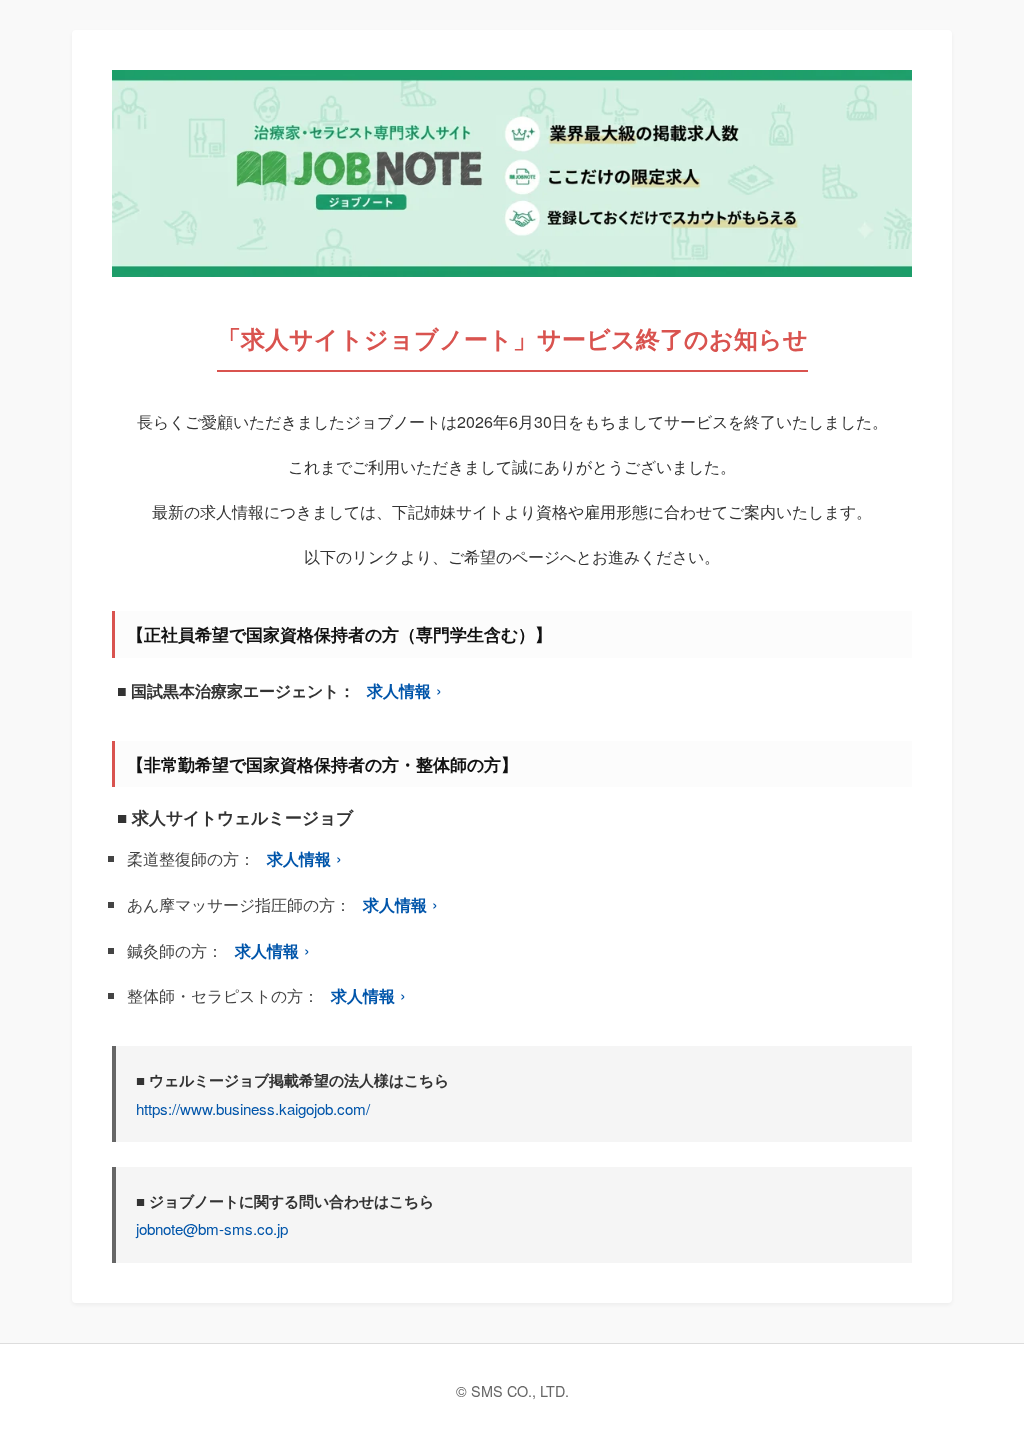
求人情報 (399, 690)
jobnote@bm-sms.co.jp (212, 1228)
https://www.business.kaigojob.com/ (253, 1108)
